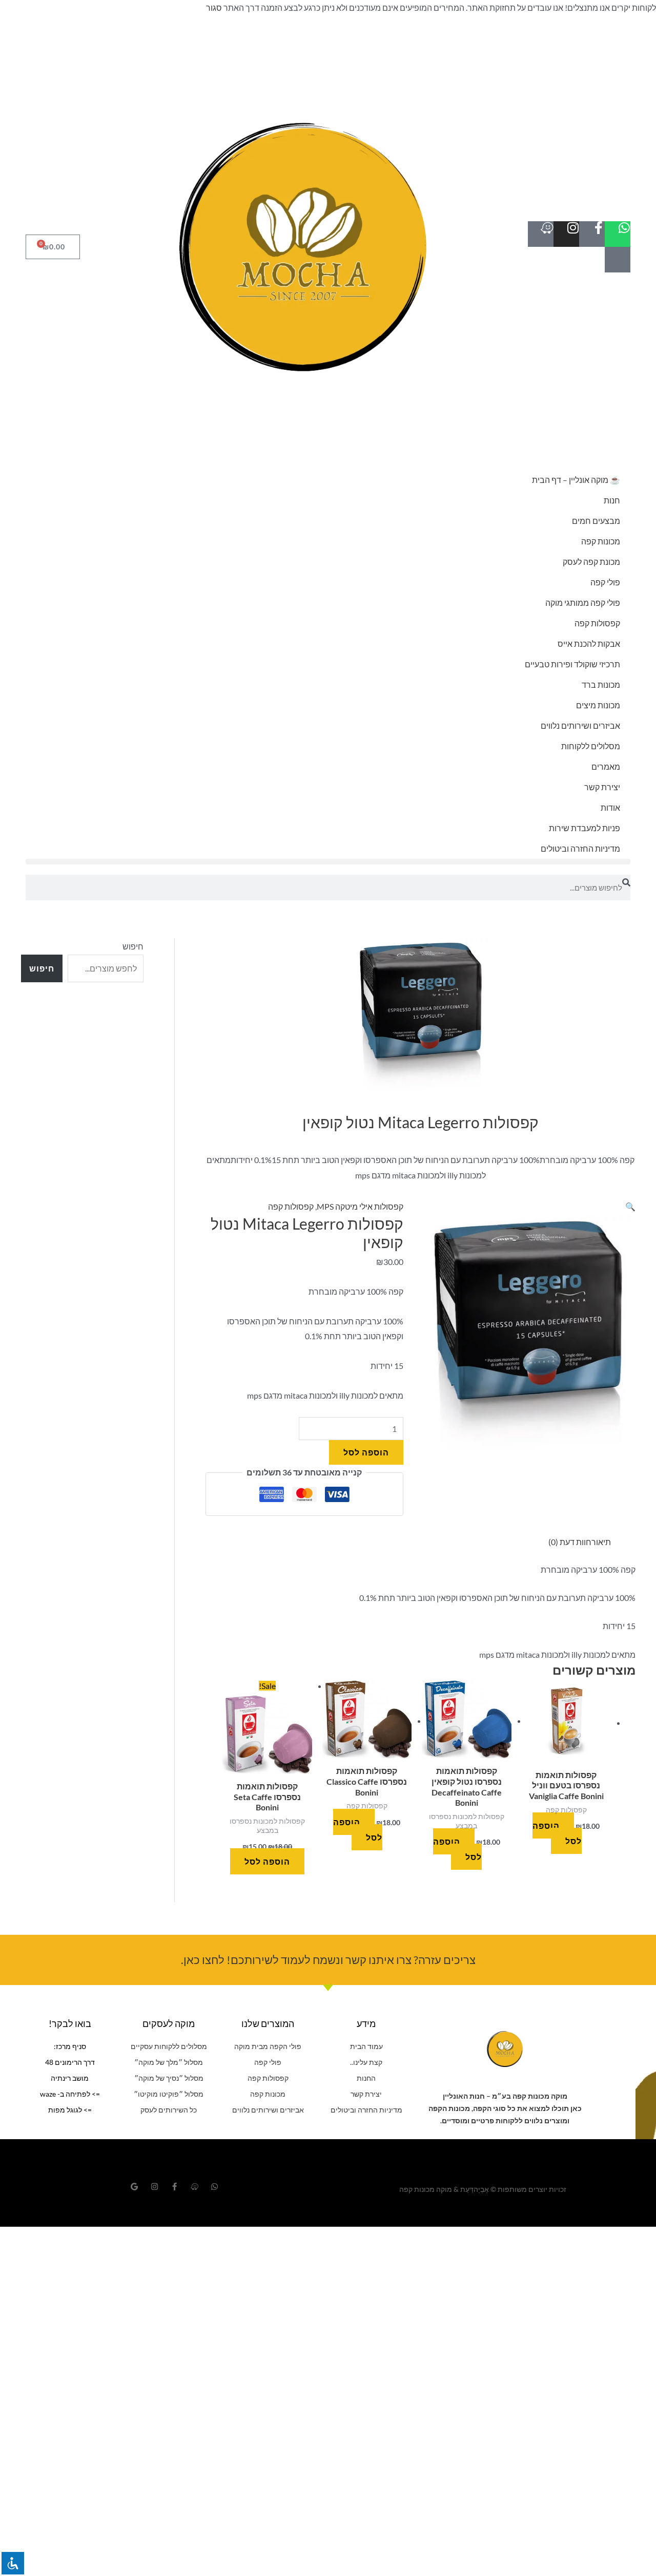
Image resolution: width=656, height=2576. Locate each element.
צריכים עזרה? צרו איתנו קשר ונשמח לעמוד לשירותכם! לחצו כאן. (328, 1960)
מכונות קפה (601, 541)
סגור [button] (214, 7)
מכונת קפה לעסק (591, 562)
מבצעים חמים (596, 521)
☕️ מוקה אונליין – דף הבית (576, 480)
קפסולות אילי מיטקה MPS (360, 1206)
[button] (328, 862)
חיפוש (133, 946)
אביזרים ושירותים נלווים (580, 725)
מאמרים (606, 766)
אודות (610, 807)
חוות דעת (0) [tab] (570, 1542)
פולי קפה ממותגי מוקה (583, 603)
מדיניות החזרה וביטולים (580, 848)
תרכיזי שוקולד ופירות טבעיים (572, 664)
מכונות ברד (601, 684)
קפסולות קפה (597, 623)
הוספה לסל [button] (557, 1833)
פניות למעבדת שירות (585, 828)
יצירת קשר (602, 787)
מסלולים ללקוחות (591, 746)
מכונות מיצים (598, 705)
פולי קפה (605, 582)
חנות (612, 500)
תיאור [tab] (601, 1542)
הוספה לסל (366, 1452)
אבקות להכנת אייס (589, 643)
